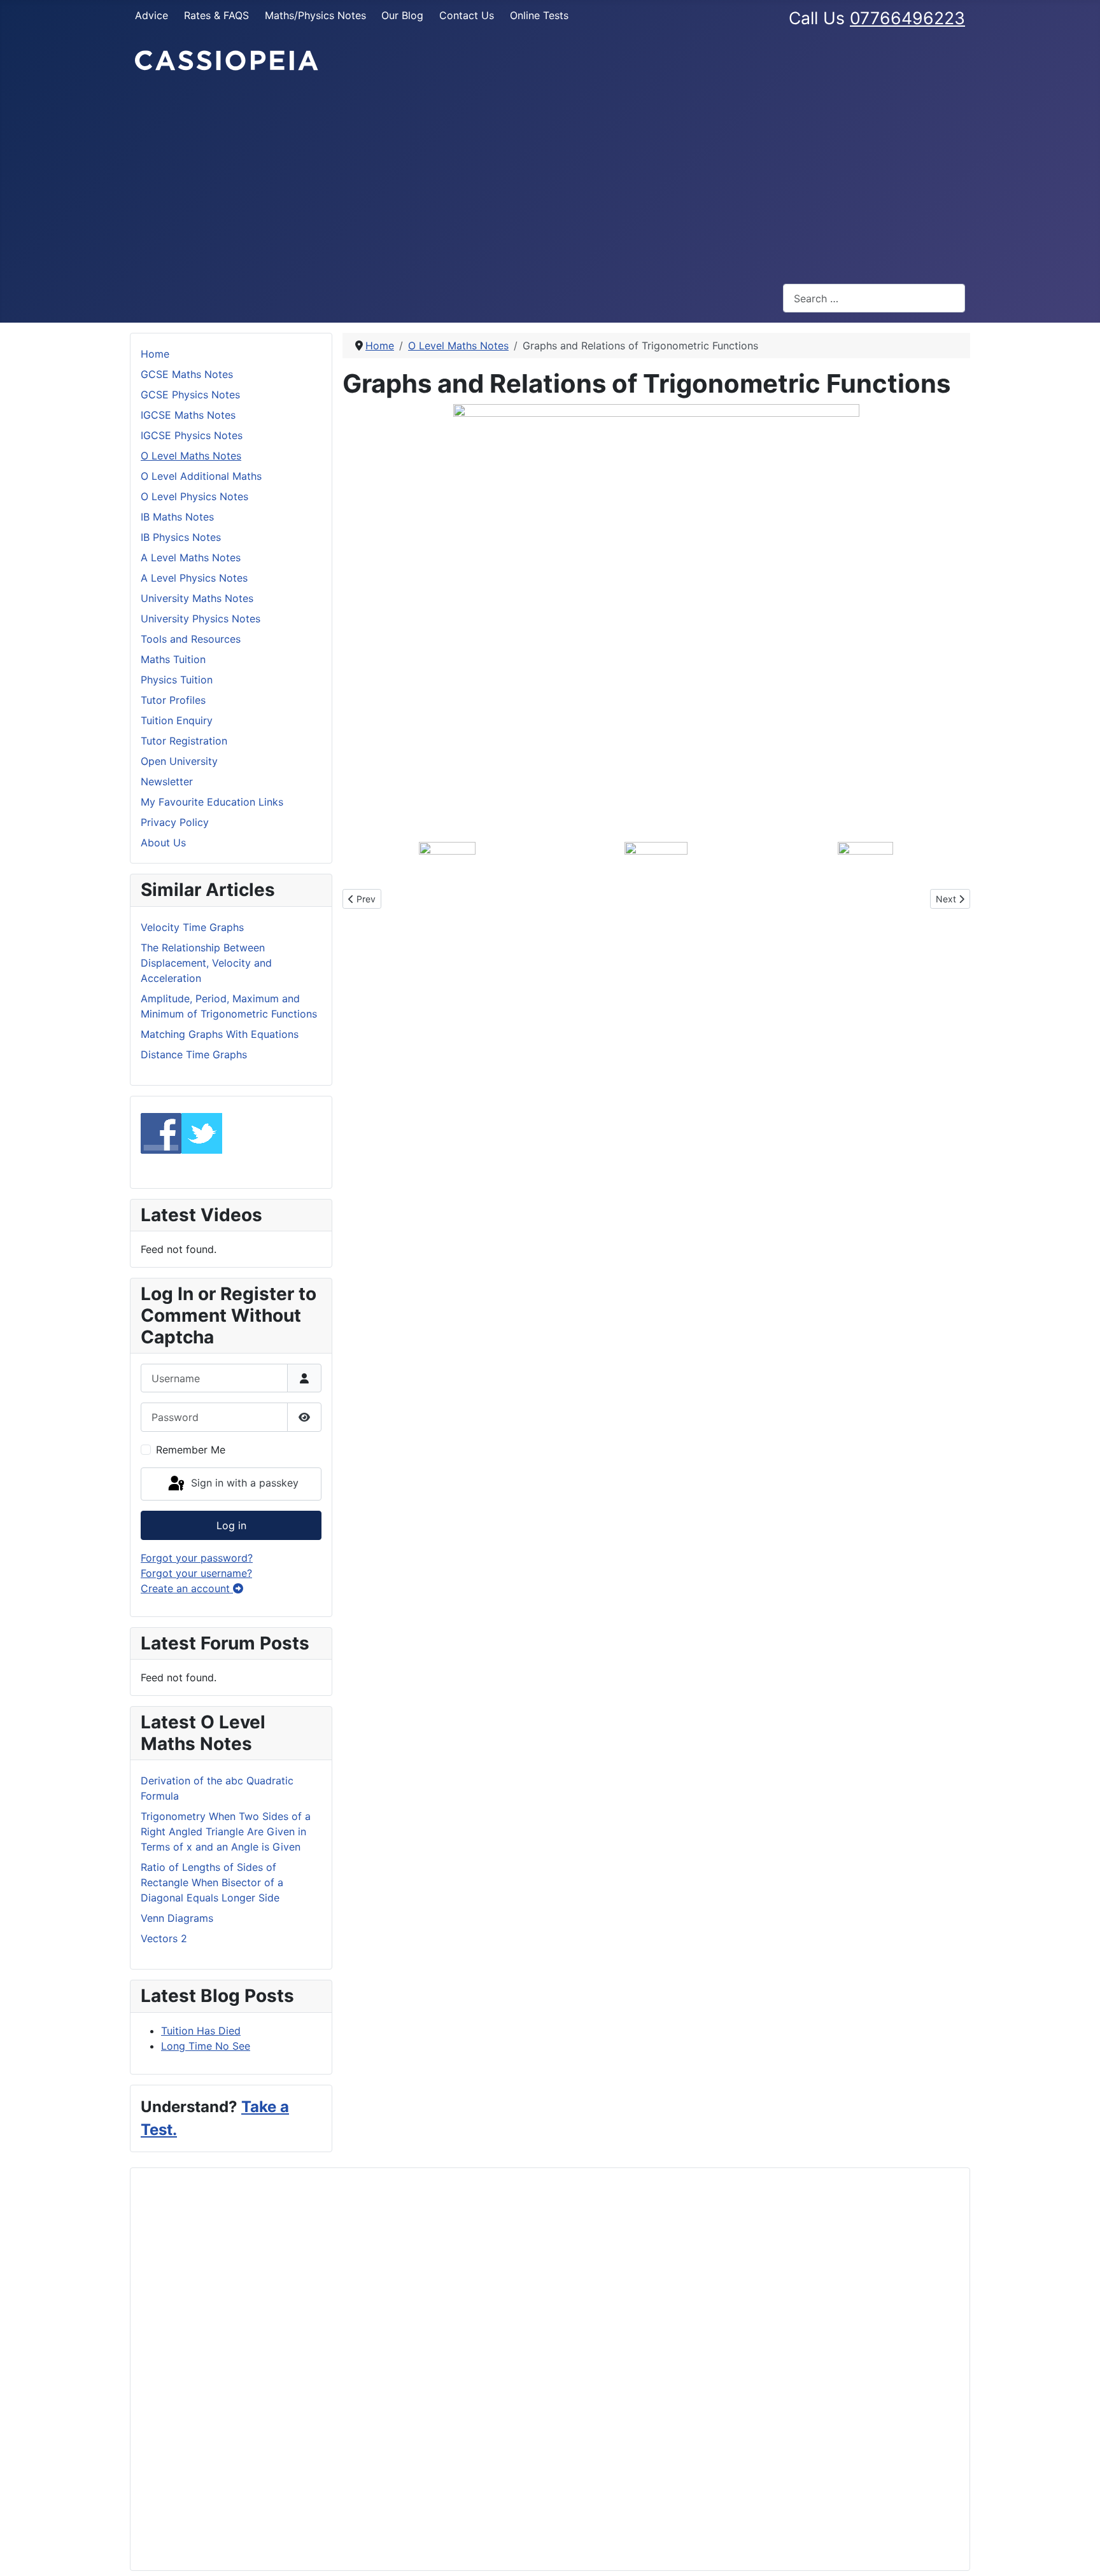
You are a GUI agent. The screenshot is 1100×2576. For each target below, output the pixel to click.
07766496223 (907, 18)
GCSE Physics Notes (190, 395)
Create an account (187, 1588)
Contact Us (467, 15)
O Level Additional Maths (201, 476)
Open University (179, 761)
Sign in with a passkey (243, 1483)
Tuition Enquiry (177, 720)
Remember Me (191, 1450)
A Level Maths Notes (191, 557)
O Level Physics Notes (194, 496)
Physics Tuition (177, 680)
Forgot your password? (197, 1558)
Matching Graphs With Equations (220, 1034)
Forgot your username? (196, 1573)
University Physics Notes (201, 619)
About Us (163, 843)
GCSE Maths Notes (187, 374)
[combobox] (874, 298)
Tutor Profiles (173, 700)
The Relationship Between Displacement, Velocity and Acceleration (206, 963)
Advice (152, 15)
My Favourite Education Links (212, 802)
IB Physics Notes (181, 537)
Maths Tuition (173, 659)
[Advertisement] (550, 178)
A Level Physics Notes (194, 578)
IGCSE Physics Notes (192, 435)
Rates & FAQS (216, 15)
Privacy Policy (175, 822)
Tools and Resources (191, 639)
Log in (231, 1525)
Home (155, 354)
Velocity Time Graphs (192, 927)
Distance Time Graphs (194, 1054)
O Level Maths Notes (191, 456)
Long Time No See (206, 2046)
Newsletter (167, 781)
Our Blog (402, 15)
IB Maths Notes (177, 517)
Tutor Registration (184, 741)
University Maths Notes (197, 598)
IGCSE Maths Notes (188, 415)
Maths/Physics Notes (315, 15)
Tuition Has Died (201, 2031)
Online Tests (539, 15)
